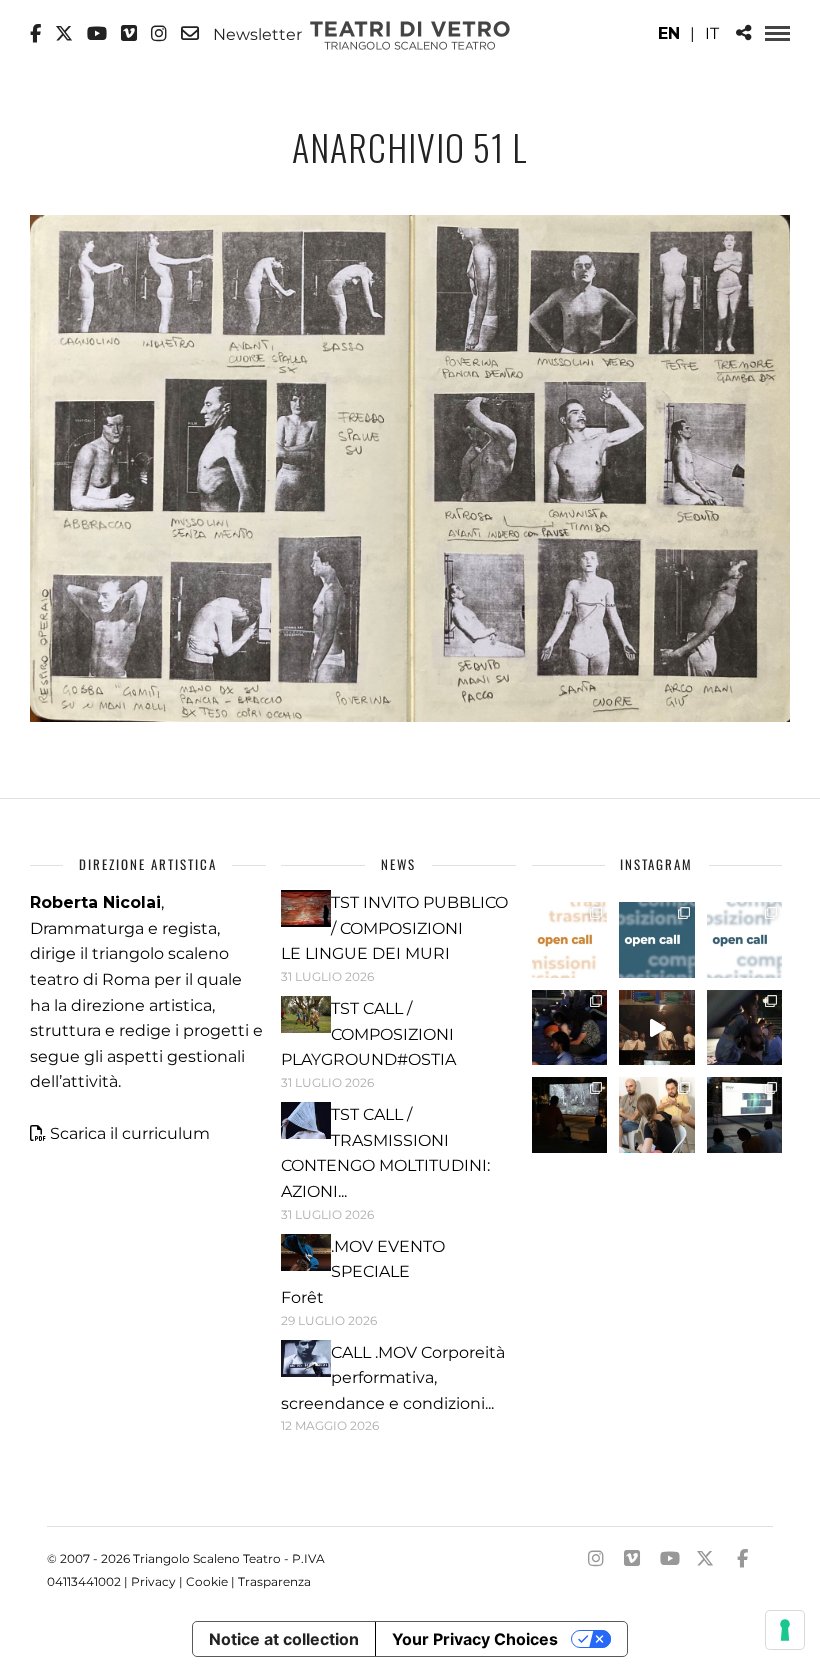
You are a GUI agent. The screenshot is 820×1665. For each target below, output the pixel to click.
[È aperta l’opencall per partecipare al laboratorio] (657, 940)
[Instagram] (159, 34)
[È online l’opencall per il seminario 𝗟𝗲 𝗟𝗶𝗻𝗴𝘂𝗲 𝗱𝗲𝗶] (745, 940)
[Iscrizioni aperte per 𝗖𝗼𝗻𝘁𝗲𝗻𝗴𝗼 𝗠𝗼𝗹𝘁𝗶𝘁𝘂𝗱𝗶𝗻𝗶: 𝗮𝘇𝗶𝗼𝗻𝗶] (570, 940)
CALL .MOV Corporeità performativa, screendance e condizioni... (393, 1378)
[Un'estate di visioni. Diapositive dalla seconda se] (570, 1115)
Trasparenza (274, 1581)
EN (669, 33)
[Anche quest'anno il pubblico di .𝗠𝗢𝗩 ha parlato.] (570, 1028)
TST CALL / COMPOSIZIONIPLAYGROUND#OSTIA (368, 1034)
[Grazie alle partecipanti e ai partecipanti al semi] (657, 1115)
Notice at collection (284, 1639)
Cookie (207, 1581)
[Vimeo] (129, 34)
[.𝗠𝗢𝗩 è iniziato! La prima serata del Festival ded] (745, 1115)
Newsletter (255, 34)
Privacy (153, 1581)
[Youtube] (97, 34)
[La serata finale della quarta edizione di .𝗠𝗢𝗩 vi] (745, 1028)
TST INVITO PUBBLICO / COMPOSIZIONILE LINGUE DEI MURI (394, 928)
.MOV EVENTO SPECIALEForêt (363, 1272)
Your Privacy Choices (475, 1639)
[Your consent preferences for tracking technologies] (785, 1630)
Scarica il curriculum (130, 1133)
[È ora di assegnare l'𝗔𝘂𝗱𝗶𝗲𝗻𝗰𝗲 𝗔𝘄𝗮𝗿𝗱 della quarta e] (657, 1028)
